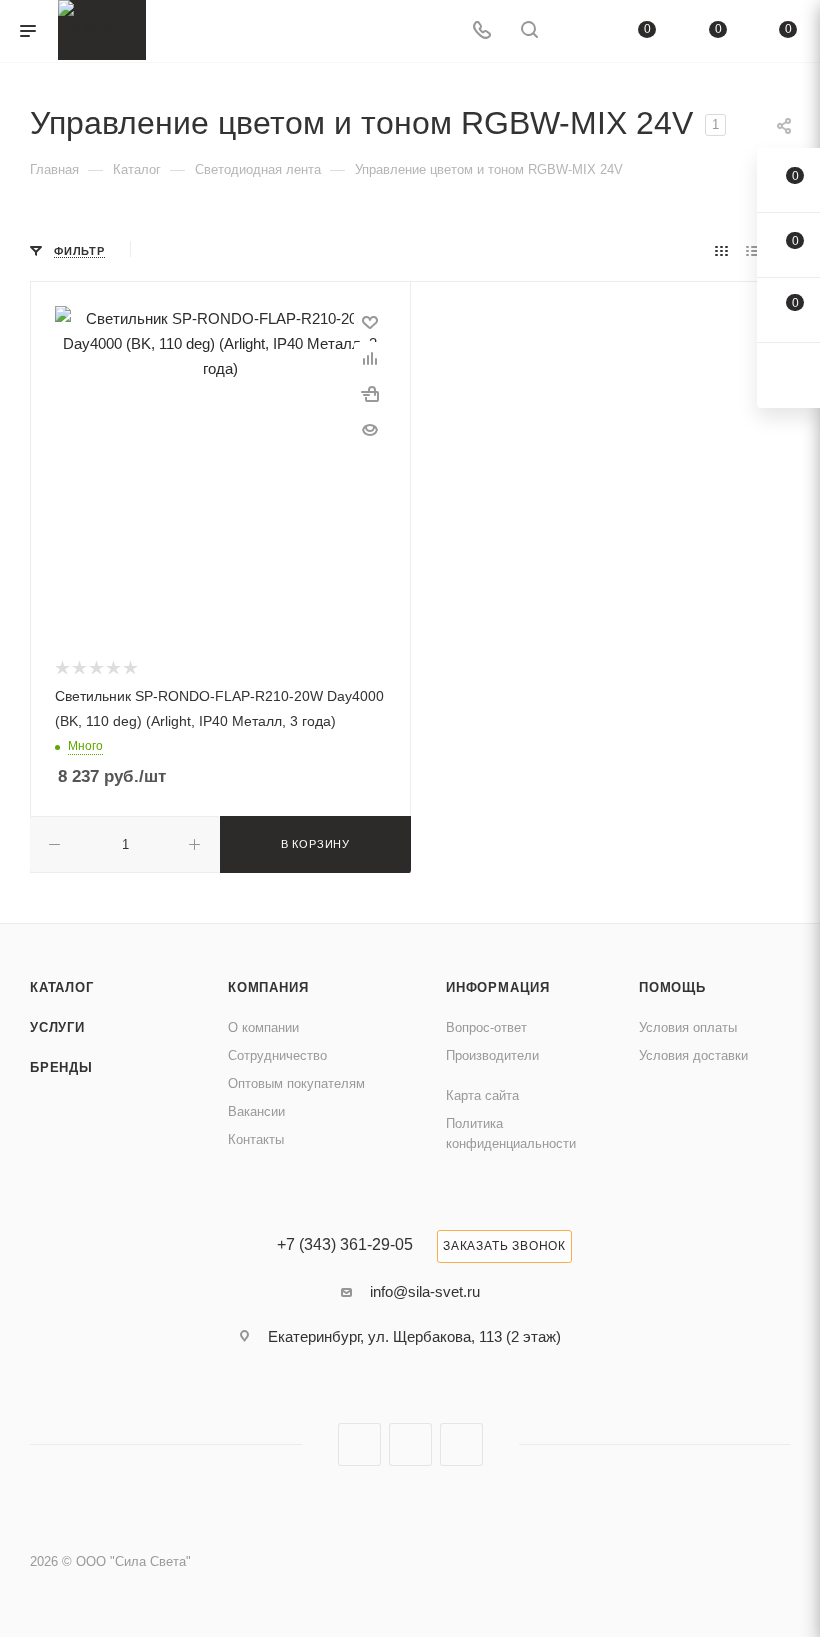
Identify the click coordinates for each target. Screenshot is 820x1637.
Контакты (256, 1139)
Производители (492, 1055)
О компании (263, 1027)
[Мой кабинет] (577, 31)
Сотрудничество (277, 1055)
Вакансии (256, 1111)
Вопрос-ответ (486, 1027)
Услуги (57, 1027)
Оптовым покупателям (296, 1083)
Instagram (359, 1444)
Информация (498, 987)
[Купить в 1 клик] (370, 394)
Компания (268, 987)
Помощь (672, 987)
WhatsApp (461, 1444)
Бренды (61, 1067)
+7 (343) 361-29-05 (345, 1245)
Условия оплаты (688, 1027)
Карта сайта (482, 1095)
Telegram (410, 1444)
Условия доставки (693, 1055)
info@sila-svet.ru (425, 1291)
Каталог (62, 987)
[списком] (752, 250)
